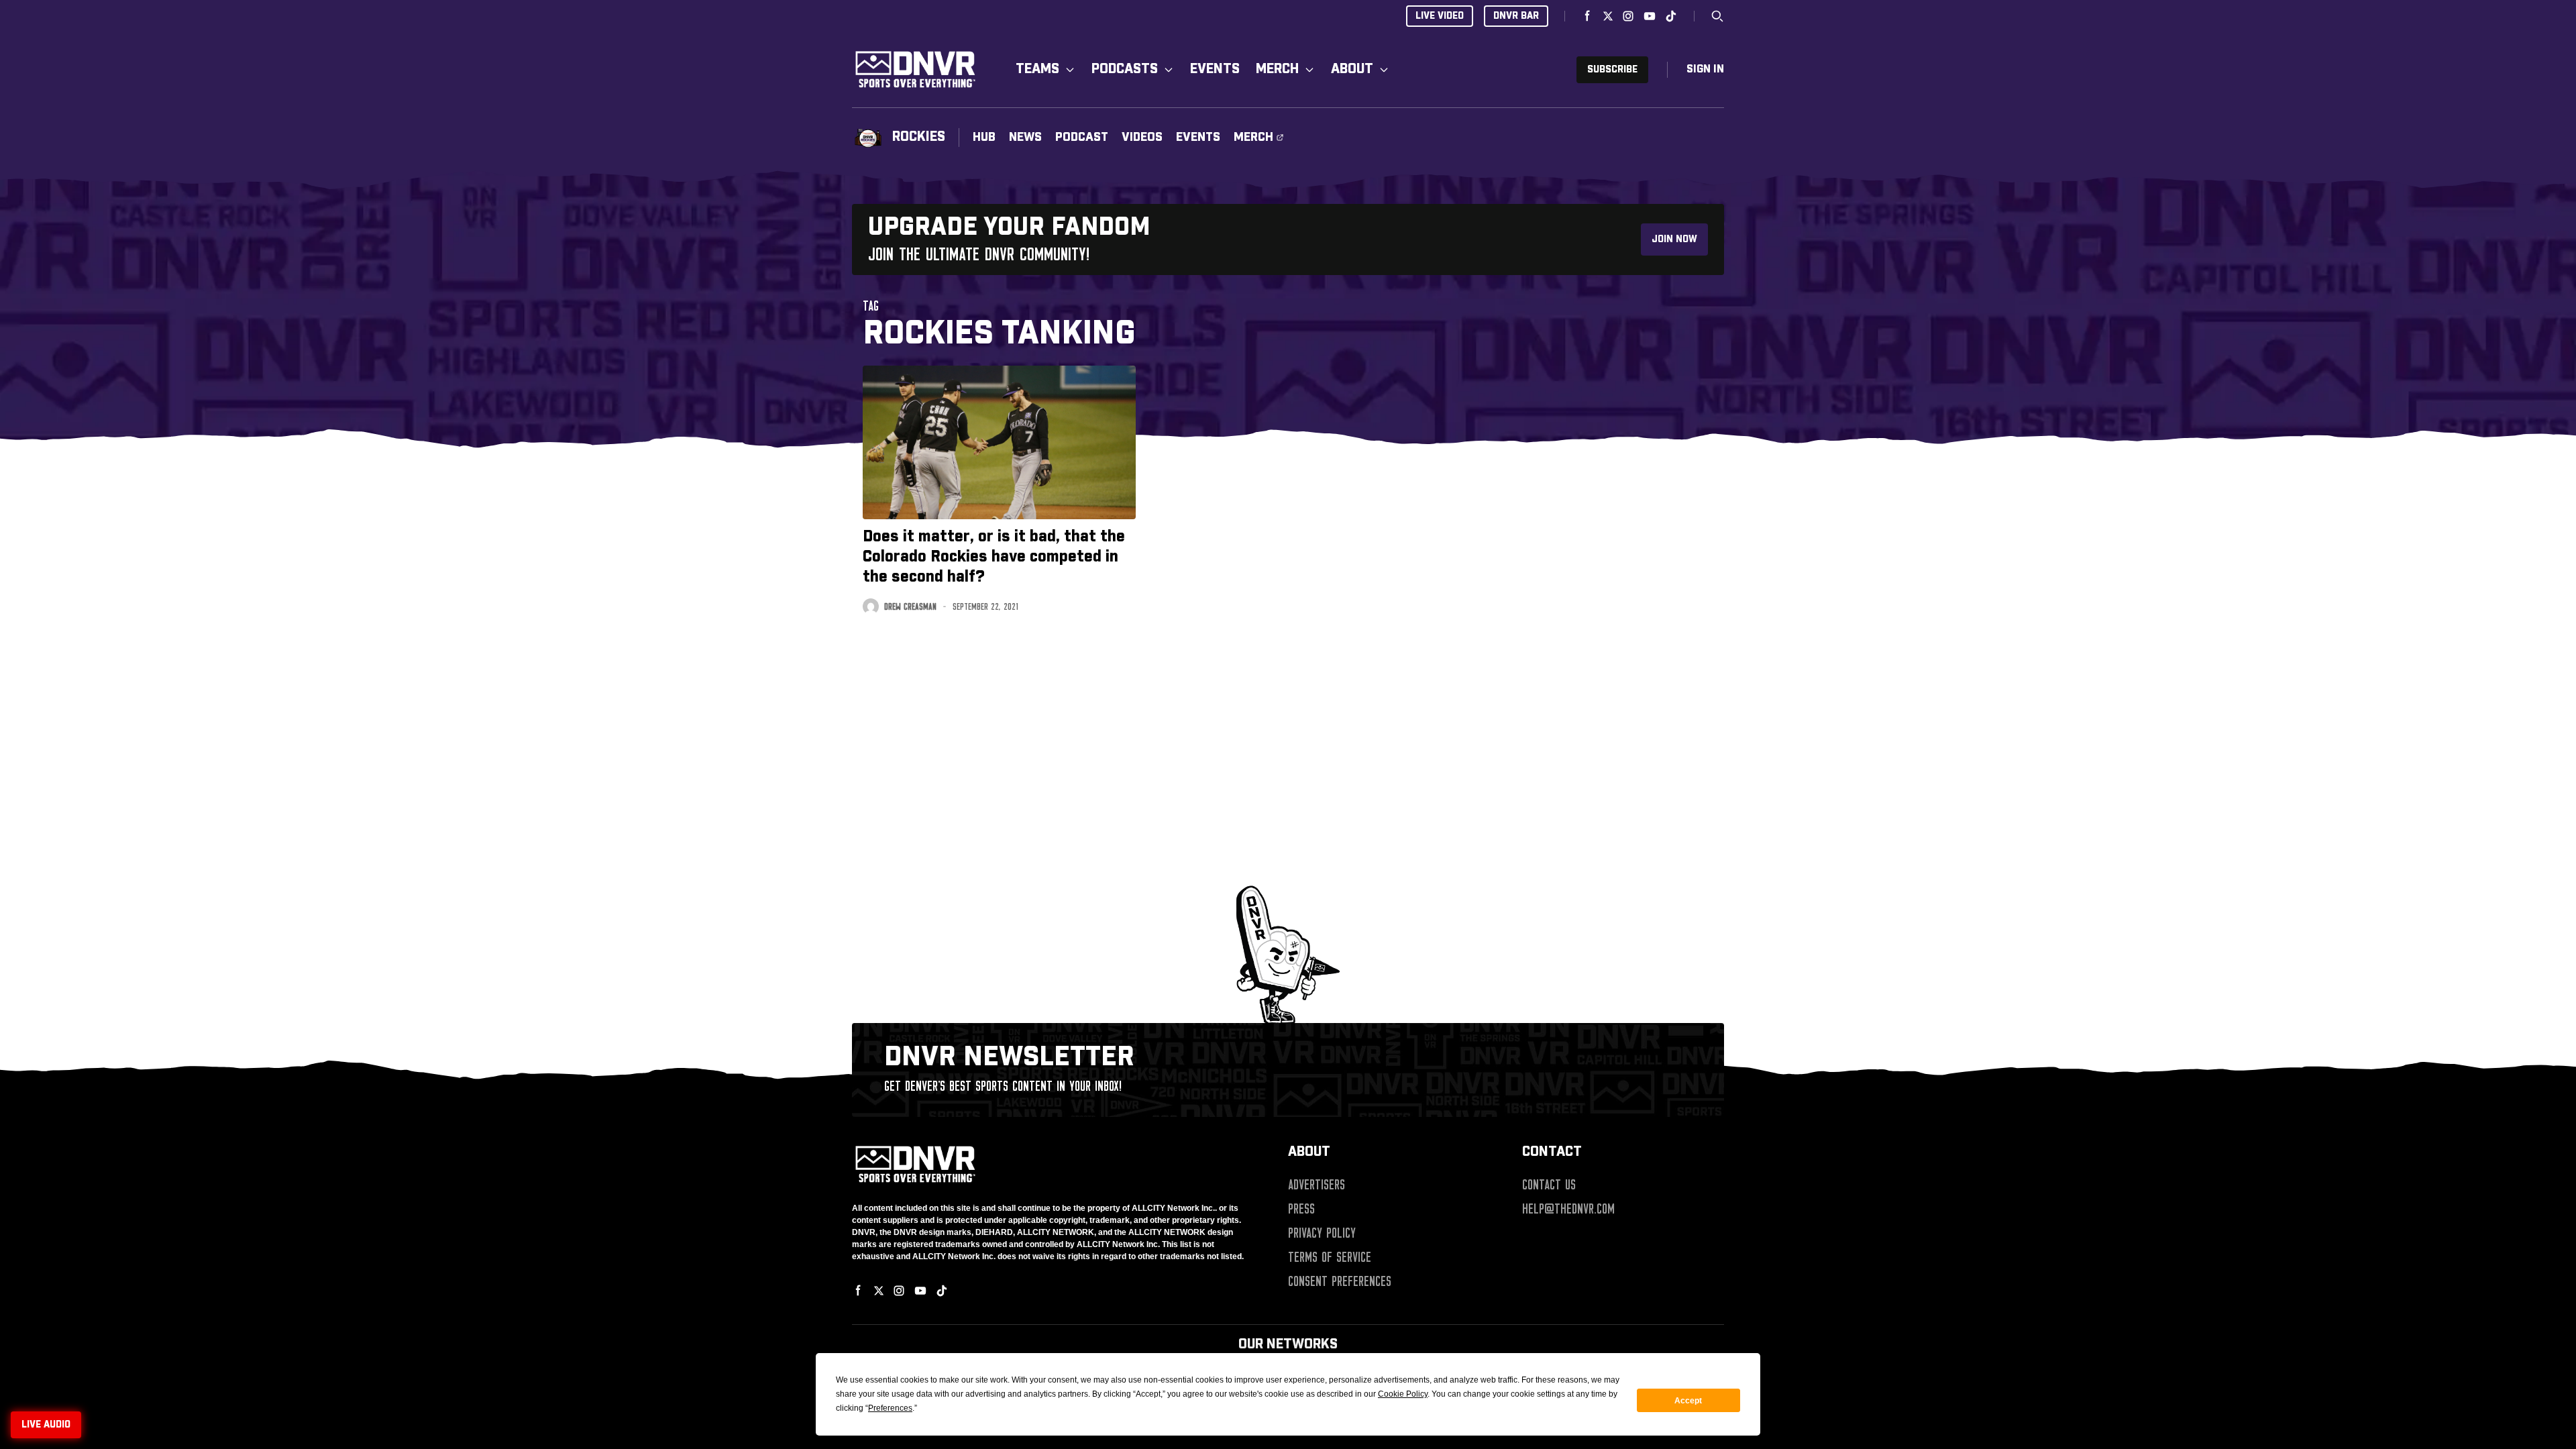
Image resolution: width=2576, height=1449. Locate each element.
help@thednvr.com (1568, 1209)
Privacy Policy (1322, 1233)
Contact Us (1549, 1185)
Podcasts (1125, 69)
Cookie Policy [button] (1403, 1394)
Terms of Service (1330, 1257)
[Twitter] (1608, 16)
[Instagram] (1628, 16)
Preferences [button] (890, 1408)
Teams (1037, 69)
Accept (1688, 1401)
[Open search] (1717, 16)
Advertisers (1317, 1185)
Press (1301, 1209)
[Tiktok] (1671, 16)
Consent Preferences (1340, 1281)
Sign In (1705, 69)
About (1352, 69)
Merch (1277, 69)
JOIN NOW (1674, 239)
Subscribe (1612, 70)
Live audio (46, 1425)
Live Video (1440, 16)
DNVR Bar (1516, 16)
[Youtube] (1650, 16)
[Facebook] (1588, 16)
